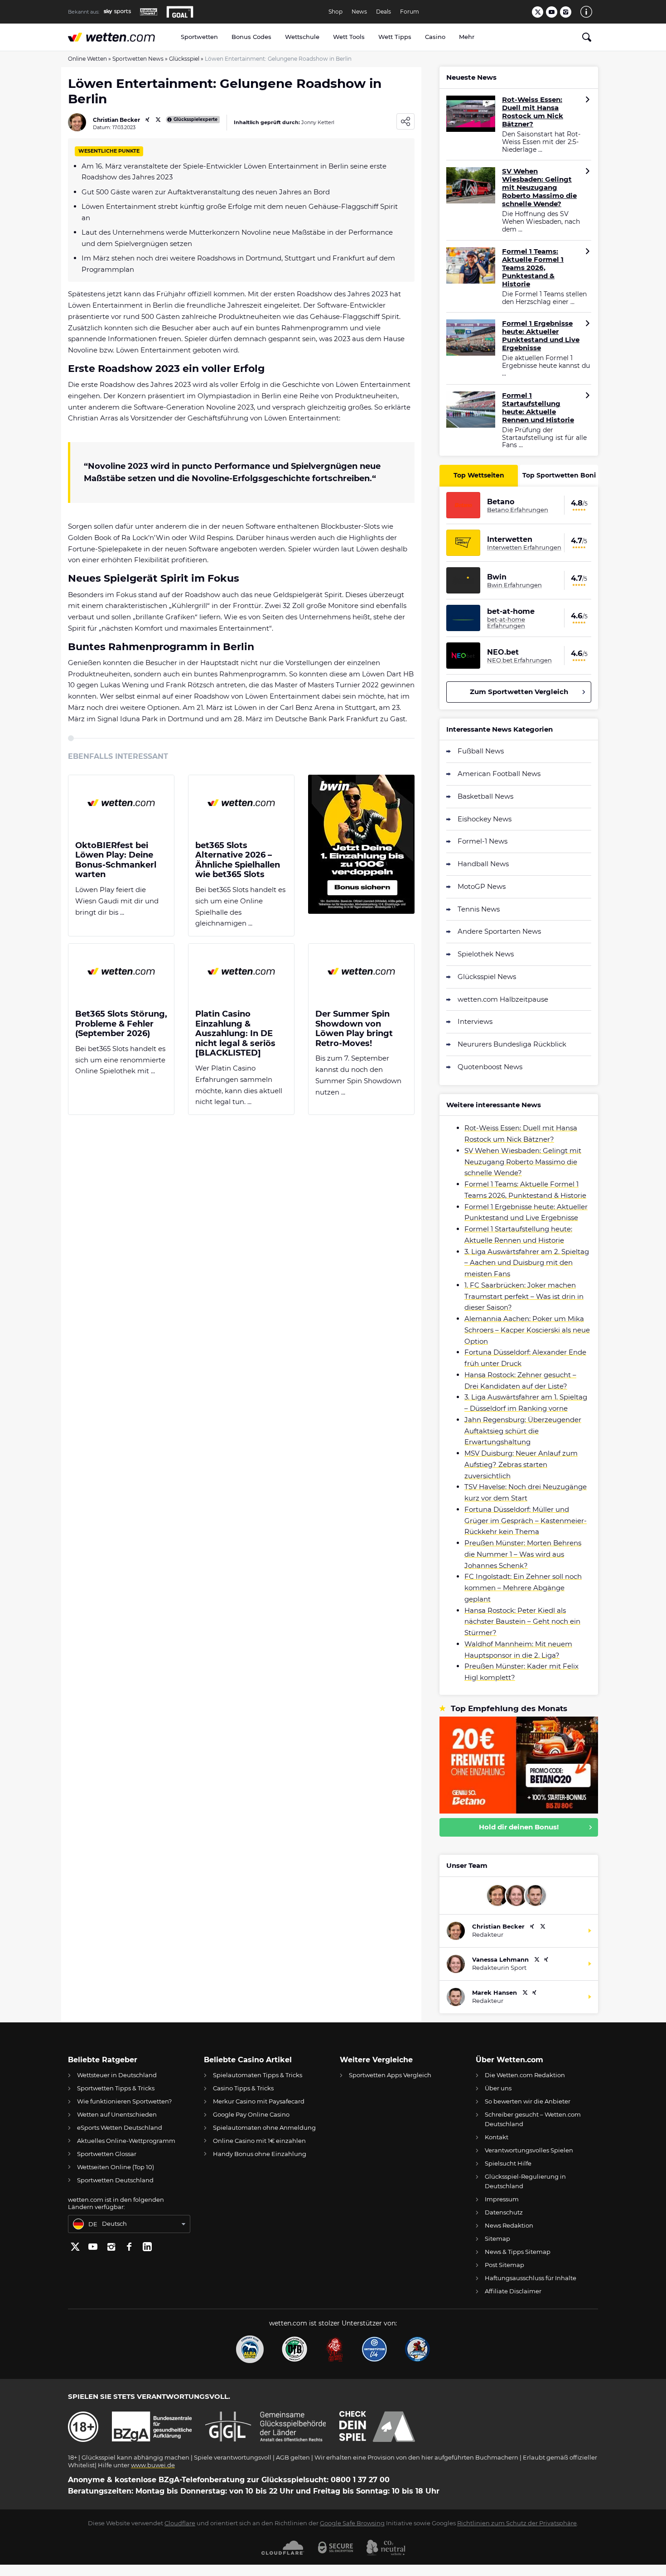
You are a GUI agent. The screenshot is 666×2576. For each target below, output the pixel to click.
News (359, 12)
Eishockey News (485, 819)
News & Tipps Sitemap (518, 2252)
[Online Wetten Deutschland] (121, 37)
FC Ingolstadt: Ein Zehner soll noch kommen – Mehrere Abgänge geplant (523, 1588)
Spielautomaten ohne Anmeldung (264, 2127)
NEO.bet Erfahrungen (519, 660)
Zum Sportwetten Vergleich (519, 692)
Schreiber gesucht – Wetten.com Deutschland (533, 2119)
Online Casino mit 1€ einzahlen (259, 2141)
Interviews (475, 1021)
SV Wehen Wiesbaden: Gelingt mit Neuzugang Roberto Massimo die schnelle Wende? (539, 188)
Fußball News (481, 751)
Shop (335, 12)
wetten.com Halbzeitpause (503, 999)
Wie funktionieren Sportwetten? (124, 2101)
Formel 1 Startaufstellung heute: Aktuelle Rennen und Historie (538, 408)
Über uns (498, 2088)
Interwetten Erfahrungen (524, 547)
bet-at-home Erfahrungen (506, 623)
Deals (384, 12)
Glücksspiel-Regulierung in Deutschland (525, 2181)
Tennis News (479, 909)
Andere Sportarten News (499, 931)
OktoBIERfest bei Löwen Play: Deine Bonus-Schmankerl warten (116, 860)
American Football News (499, 774)
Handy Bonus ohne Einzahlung (260, 2154)
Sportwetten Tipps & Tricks (116, 2088)
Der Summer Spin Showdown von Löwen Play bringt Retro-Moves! (354, 1029)
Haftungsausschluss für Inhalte (531, 2278)
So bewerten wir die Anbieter (528, 2101)
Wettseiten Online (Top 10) (116, 2167)
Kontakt (497, 2137)
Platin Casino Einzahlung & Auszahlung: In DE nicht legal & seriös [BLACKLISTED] (235, 1034)
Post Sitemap (504, 2265)
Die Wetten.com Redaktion (525, 2075)
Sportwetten (199, 37)
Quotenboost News (490, 1067)
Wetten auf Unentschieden (117, 2114)
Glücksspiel (184, 59)
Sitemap (497, 2238)
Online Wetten (87, 59)
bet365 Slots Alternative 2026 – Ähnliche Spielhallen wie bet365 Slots (238, 860)
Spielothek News (486, 954)
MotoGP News (482, 886)
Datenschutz (504, 2212)
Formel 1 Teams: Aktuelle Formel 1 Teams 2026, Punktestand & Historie (533, 268)
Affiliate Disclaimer (513, 2291)
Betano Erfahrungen (518, 510)
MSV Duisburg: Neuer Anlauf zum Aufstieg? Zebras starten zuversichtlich (521, 1464)
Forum (410, 12)
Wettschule (302, 37)
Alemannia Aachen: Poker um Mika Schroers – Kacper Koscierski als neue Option (527, 1330)
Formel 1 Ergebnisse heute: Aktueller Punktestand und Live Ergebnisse (541, 336)
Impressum (502, 2199)
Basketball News (485, 796)
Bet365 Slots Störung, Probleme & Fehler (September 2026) (121, 1024)
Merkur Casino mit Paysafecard (259, 2101)
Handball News (483, 864)
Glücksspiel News (487, 977)
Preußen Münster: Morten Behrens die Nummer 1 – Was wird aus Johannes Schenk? (523, 1554)
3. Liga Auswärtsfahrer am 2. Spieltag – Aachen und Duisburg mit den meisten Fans (527, 1263)
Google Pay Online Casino (251, 2114)
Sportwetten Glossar (107, 2154)
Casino (435, 37)
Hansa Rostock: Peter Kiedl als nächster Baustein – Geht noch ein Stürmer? (522, 1622)
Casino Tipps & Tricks (243, 2088)
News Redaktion (509, 2225)
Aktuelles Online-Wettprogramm (126, 2141)
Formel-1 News (483, 841)
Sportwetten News (138, 59)
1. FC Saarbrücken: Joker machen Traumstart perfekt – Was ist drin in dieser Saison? (524, 1296)
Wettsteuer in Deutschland (117, 2075)
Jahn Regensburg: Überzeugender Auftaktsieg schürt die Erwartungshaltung (523, 1431)
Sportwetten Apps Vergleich (390, 2075)
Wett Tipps (395, 37)
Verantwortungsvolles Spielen (529, 2150)
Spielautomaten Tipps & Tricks (258, 2075)
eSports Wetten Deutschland (120, 2127)
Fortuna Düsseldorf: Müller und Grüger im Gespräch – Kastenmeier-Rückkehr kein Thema (526, 1521)
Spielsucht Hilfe (508, 2163)
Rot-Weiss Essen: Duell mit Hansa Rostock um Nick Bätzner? (533, 112)
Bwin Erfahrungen (514, 585)
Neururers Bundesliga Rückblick (512, 1044)
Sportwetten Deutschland (115, 2180)
